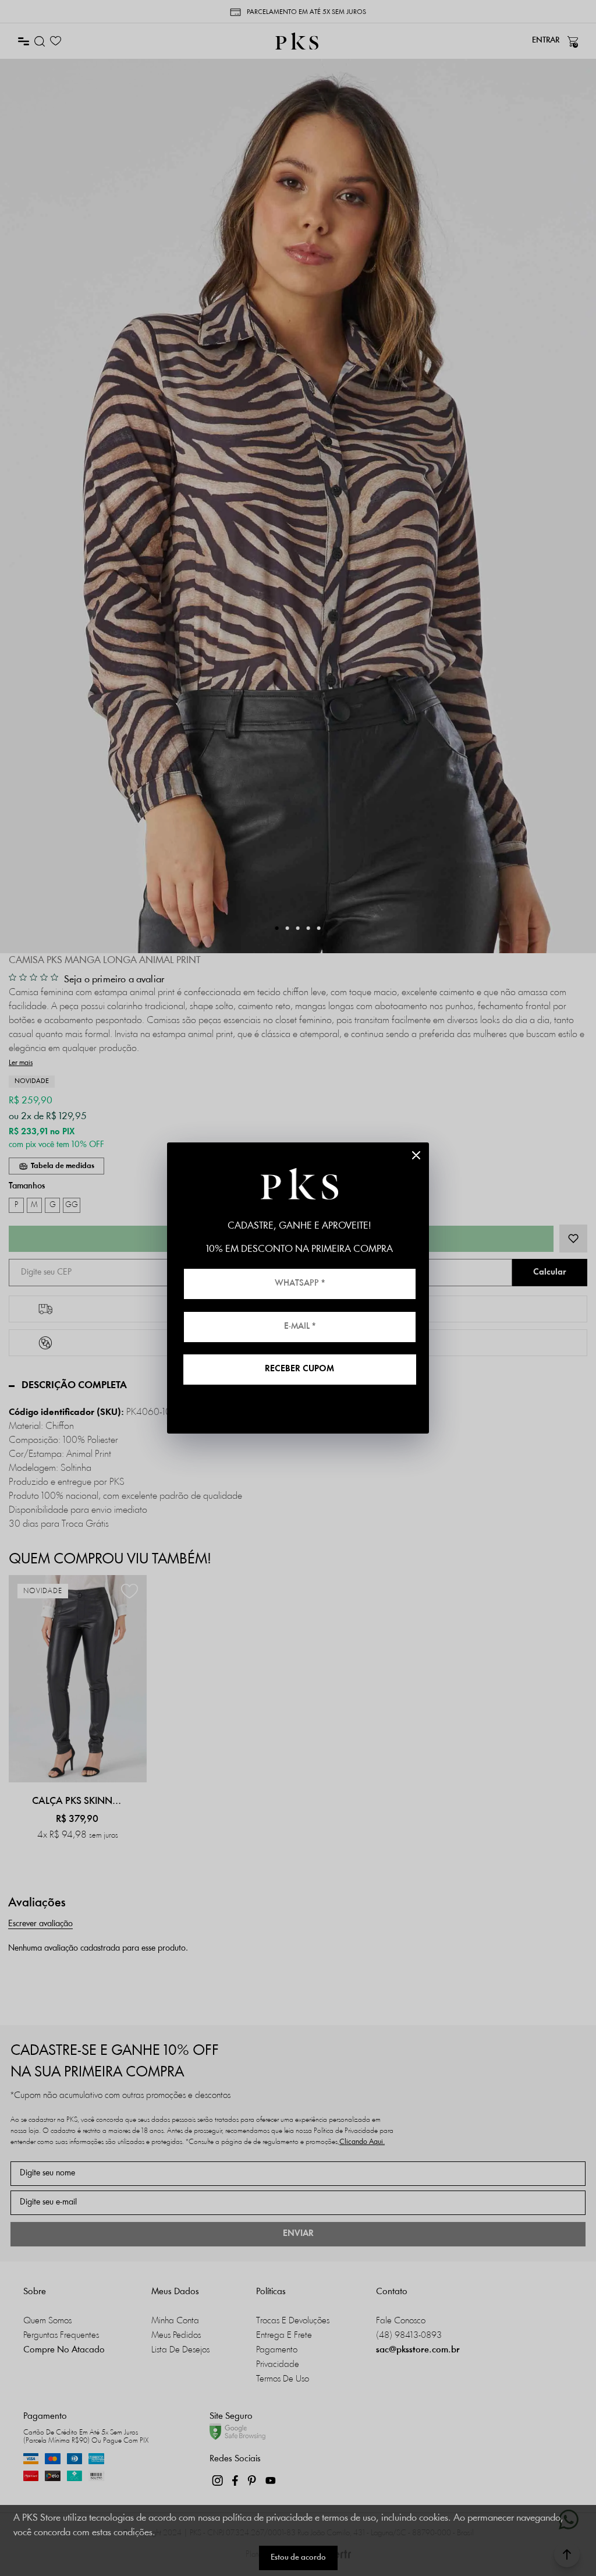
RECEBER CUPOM (299, 1369)
